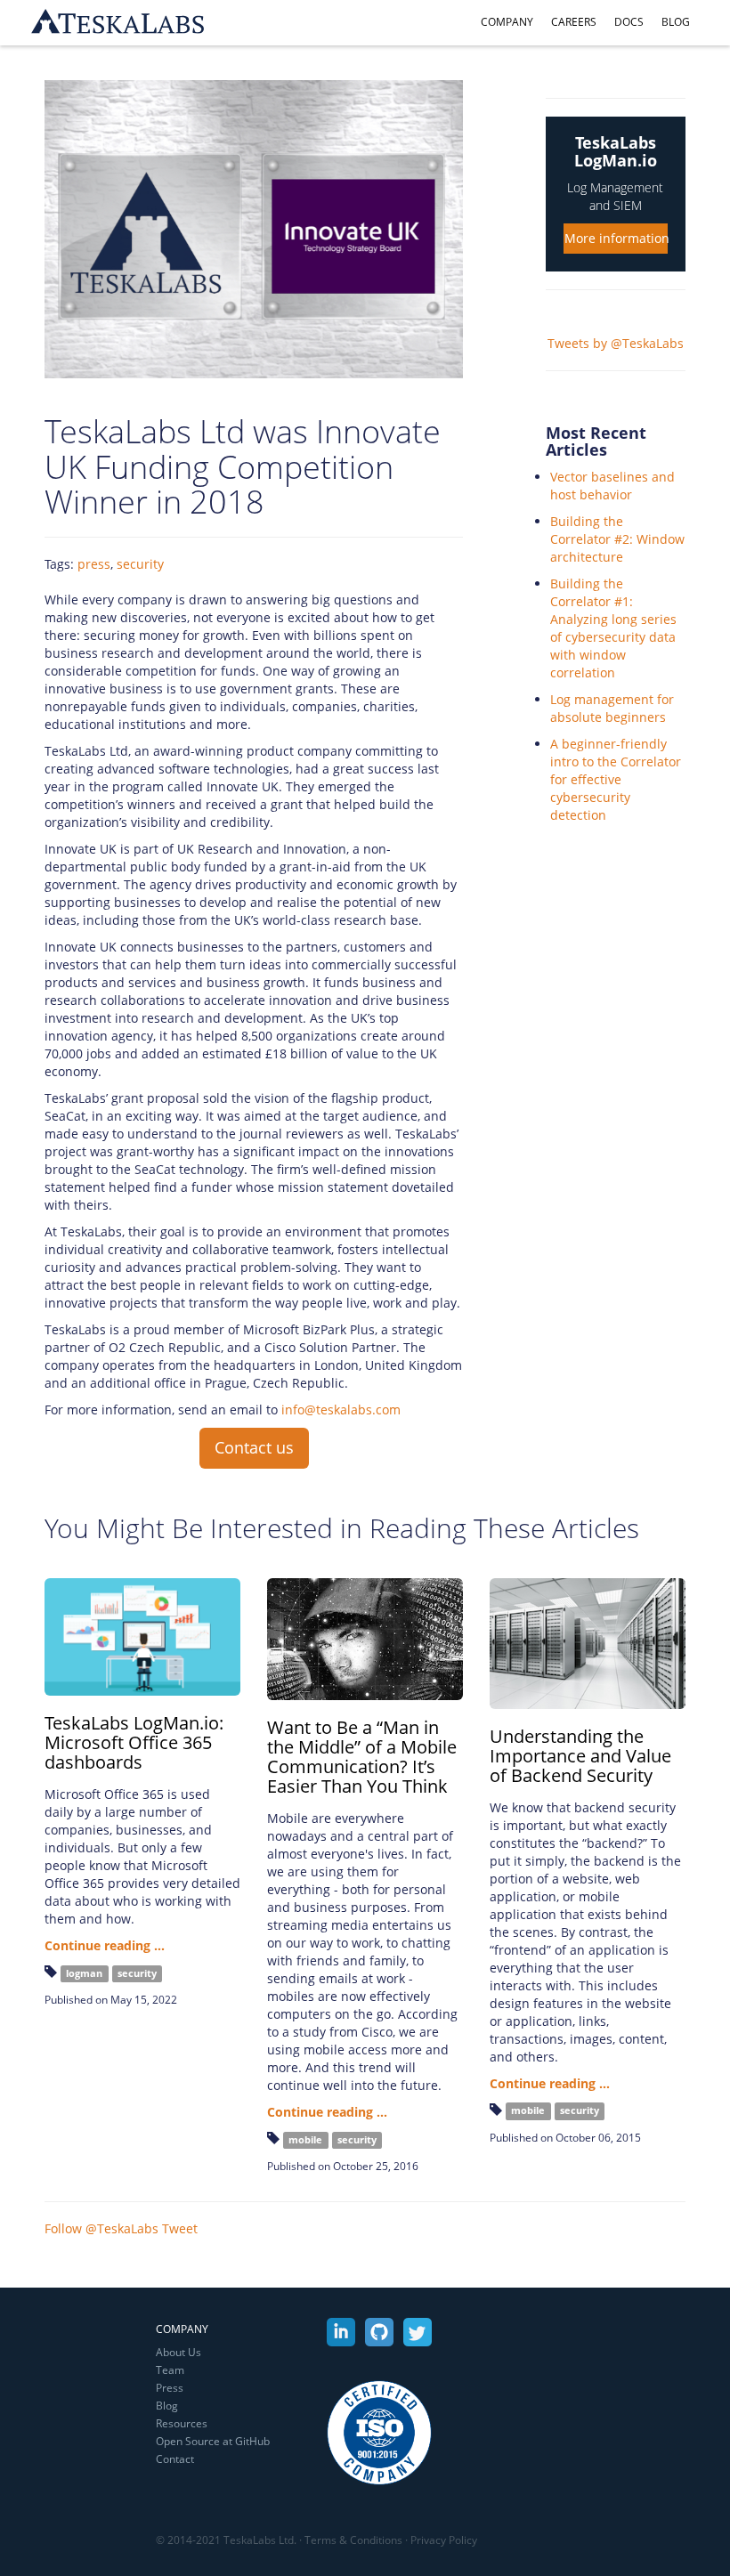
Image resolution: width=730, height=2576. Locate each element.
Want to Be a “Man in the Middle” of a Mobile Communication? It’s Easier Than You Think (362, 1757)
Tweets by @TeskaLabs (616, 343)
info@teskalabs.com (341, 1410)
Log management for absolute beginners (612, 708)
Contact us (254, 1447)
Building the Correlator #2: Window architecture (617, 539)
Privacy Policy (444, 2540)
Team (170, 2370)
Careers (574, 22)
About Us (178, 2352)
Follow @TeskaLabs (101, 2228)
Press (170, 2388)
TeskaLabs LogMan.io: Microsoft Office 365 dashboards (134, 1742)
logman (84, 1973)
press (94, 564)
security (140, 564)
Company (507, 22)
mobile (305, 2140)
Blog (676, 22)
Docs (629, 22)
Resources (182, 2423)
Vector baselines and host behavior (612, 486)
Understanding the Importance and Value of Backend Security (580, 1756)
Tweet (180, 2228)
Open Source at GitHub (213, 2441)
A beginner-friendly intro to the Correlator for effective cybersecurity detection (616, 779)
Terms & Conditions (353, 2540)
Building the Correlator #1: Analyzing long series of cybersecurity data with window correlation (613, 628)
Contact (175, 2459)
